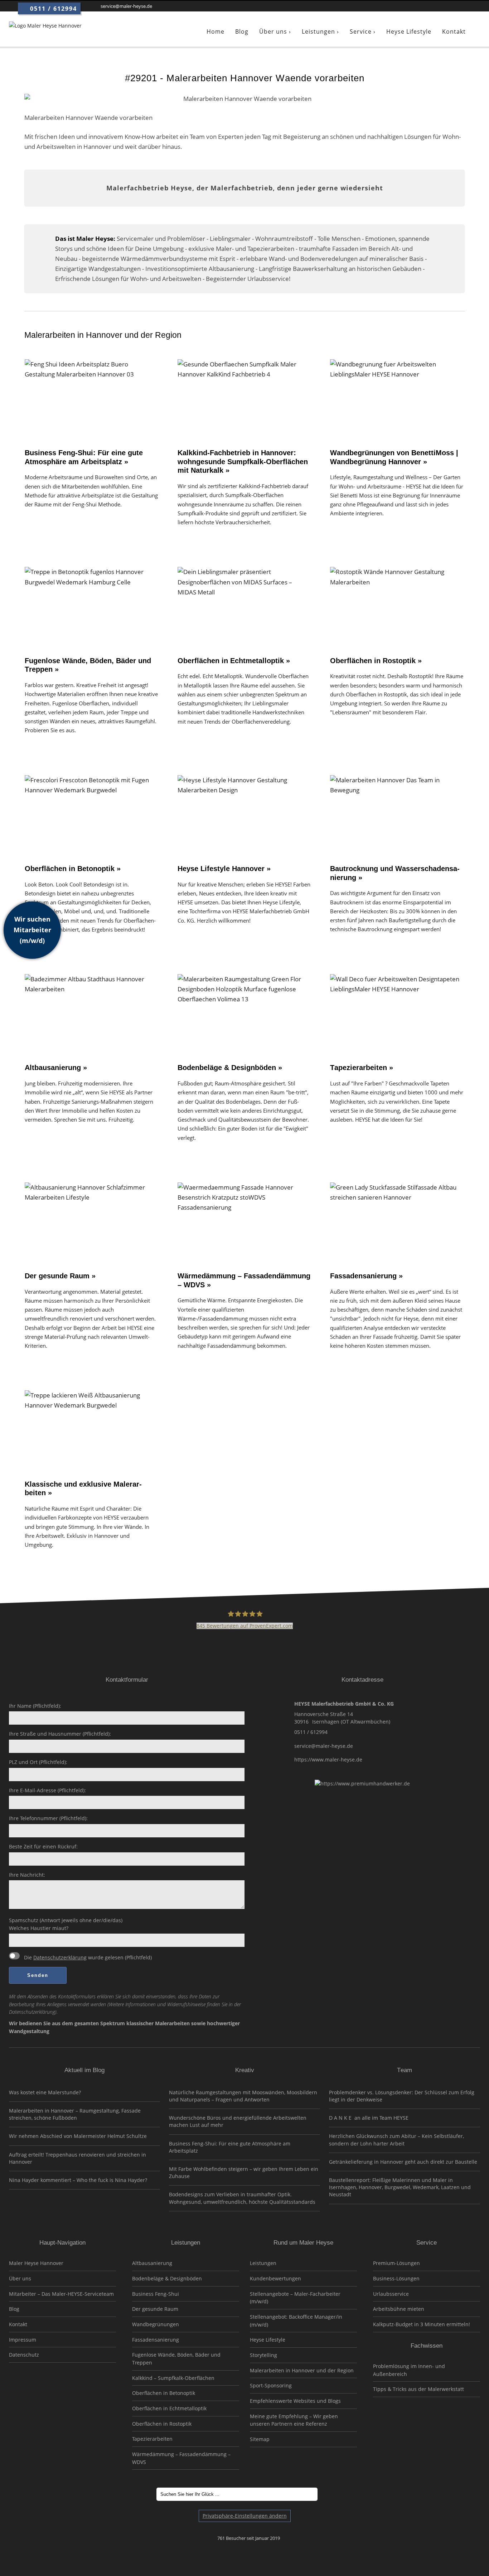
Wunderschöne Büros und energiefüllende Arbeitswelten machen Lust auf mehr (238, 2121)
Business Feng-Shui (156, 2294)
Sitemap (260, 2439)
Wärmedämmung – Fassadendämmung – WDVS (181, 2458)
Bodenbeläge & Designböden (167, 2278)
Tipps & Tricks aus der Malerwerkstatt (418, 2389)
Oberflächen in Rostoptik (162, 2424)
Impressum (23, 2340)
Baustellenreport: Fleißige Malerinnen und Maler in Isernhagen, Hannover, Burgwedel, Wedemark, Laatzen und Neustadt (400, 2187)
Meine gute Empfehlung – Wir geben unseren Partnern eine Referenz (294, 2420)
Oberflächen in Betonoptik (164, 2393)
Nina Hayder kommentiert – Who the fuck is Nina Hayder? (78, 2180)
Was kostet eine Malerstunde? (45, 2092)
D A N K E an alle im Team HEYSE (369, 2118)
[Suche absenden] (327, 2494)
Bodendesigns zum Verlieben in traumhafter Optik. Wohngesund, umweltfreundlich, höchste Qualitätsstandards (242, 2198)
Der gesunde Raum (155, 2309)
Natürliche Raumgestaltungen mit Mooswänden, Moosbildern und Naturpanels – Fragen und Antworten (243, 2096)
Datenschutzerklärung (60, 1957)
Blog (14, 2309)
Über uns (20, 2278)
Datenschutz (24, 2355)
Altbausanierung (152, 2263)
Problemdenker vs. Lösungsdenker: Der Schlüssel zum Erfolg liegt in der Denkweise (402, 2096)
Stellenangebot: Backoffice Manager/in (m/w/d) (296, 2321)
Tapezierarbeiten (152, 2439)
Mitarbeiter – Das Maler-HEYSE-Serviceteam (61, 2294)
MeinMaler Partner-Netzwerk (62, 2393)
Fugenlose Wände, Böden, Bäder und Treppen (176, 2359)
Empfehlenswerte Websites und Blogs (295, 2401)
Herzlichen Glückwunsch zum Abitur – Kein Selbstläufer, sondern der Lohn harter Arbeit (396, 2140)
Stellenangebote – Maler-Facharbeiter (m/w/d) (295, 2298)
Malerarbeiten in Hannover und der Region (302, 2370)
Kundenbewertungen (275, 2278)
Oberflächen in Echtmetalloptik (169, 2408)
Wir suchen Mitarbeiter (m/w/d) (32, 930)
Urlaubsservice (391, 2294)
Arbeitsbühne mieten (399, 2309)
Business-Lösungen (396, 2278)
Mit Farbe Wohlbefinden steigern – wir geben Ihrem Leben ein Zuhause (244, 2172)
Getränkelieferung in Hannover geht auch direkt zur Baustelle (403, 2162)
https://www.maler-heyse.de (328, 1760)
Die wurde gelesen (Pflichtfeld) (87, 1957)
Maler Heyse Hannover (36, 2263)
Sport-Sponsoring (271, 2385)
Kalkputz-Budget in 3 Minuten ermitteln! (422, 2324)
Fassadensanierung (156, 2340)
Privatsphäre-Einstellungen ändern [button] (245, 2516)
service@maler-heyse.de (324, 1746)
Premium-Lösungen (396, 2263)
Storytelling (263, 2355)
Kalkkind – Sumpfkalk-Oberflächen (173, 2378)
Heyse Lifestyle (268, 2340)
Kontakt (18, 2324)
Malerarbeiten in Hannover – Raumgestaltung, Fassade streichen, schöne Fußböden (75, 2114)
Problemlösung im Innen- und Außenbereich (409, 2370)
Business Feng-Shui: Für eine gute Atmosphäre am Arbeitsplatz (230, 2147)
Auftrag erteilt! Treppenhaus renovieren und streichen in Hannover (78, 2158)
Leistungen (263, 2263)
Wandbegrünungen (156, 2324)
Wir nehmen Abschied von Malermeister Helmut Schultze (78, 2136)
